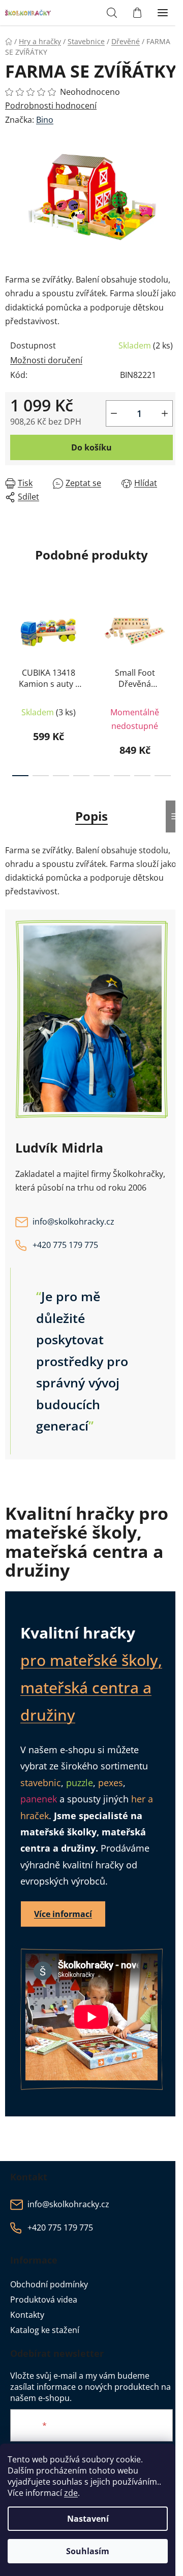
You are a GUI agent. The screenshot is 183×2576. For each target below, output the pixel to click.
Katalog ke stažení (45, 2330)
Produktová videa (44, 2300)
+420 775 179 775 (65, 1245)
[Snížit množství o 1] (114, 413)
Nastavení (88, 2519)
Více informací (63, 1914)
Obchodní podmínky (49, 2284)
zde (71, 2493)
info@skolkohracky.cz (73, 1222)
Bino (45, 120)
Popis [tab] (91, 816)
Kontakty (27, 2315)
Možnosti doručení (46, 360)
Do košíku (91, 447)
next (172, 636)
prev (11, 636)
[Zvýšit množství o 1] (165, 413)
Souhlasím (88, 2551)
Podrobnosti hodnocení (51, 106)
